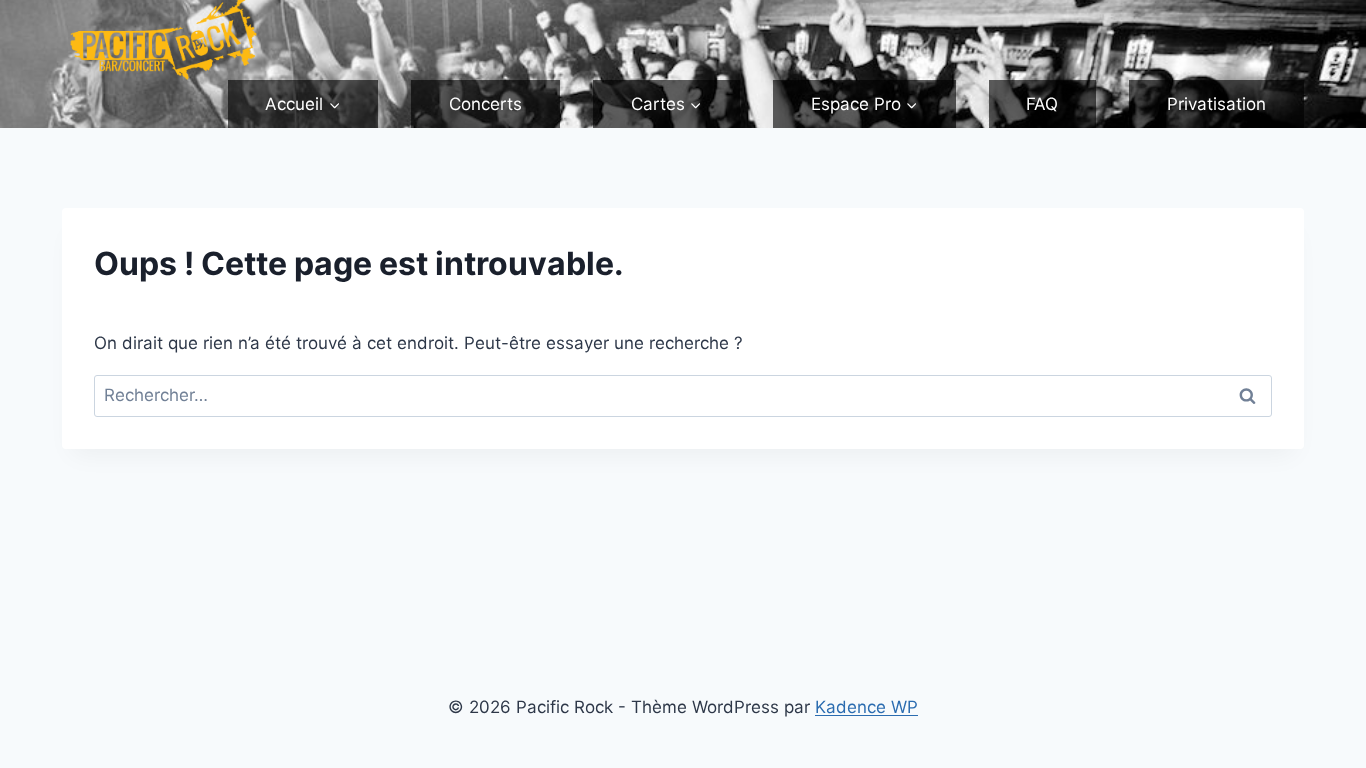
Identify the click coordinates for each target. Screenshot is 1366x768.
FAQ (1042, 104)
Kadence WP (866, 707)
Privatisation (1216, 104)
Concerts (485, 104)
